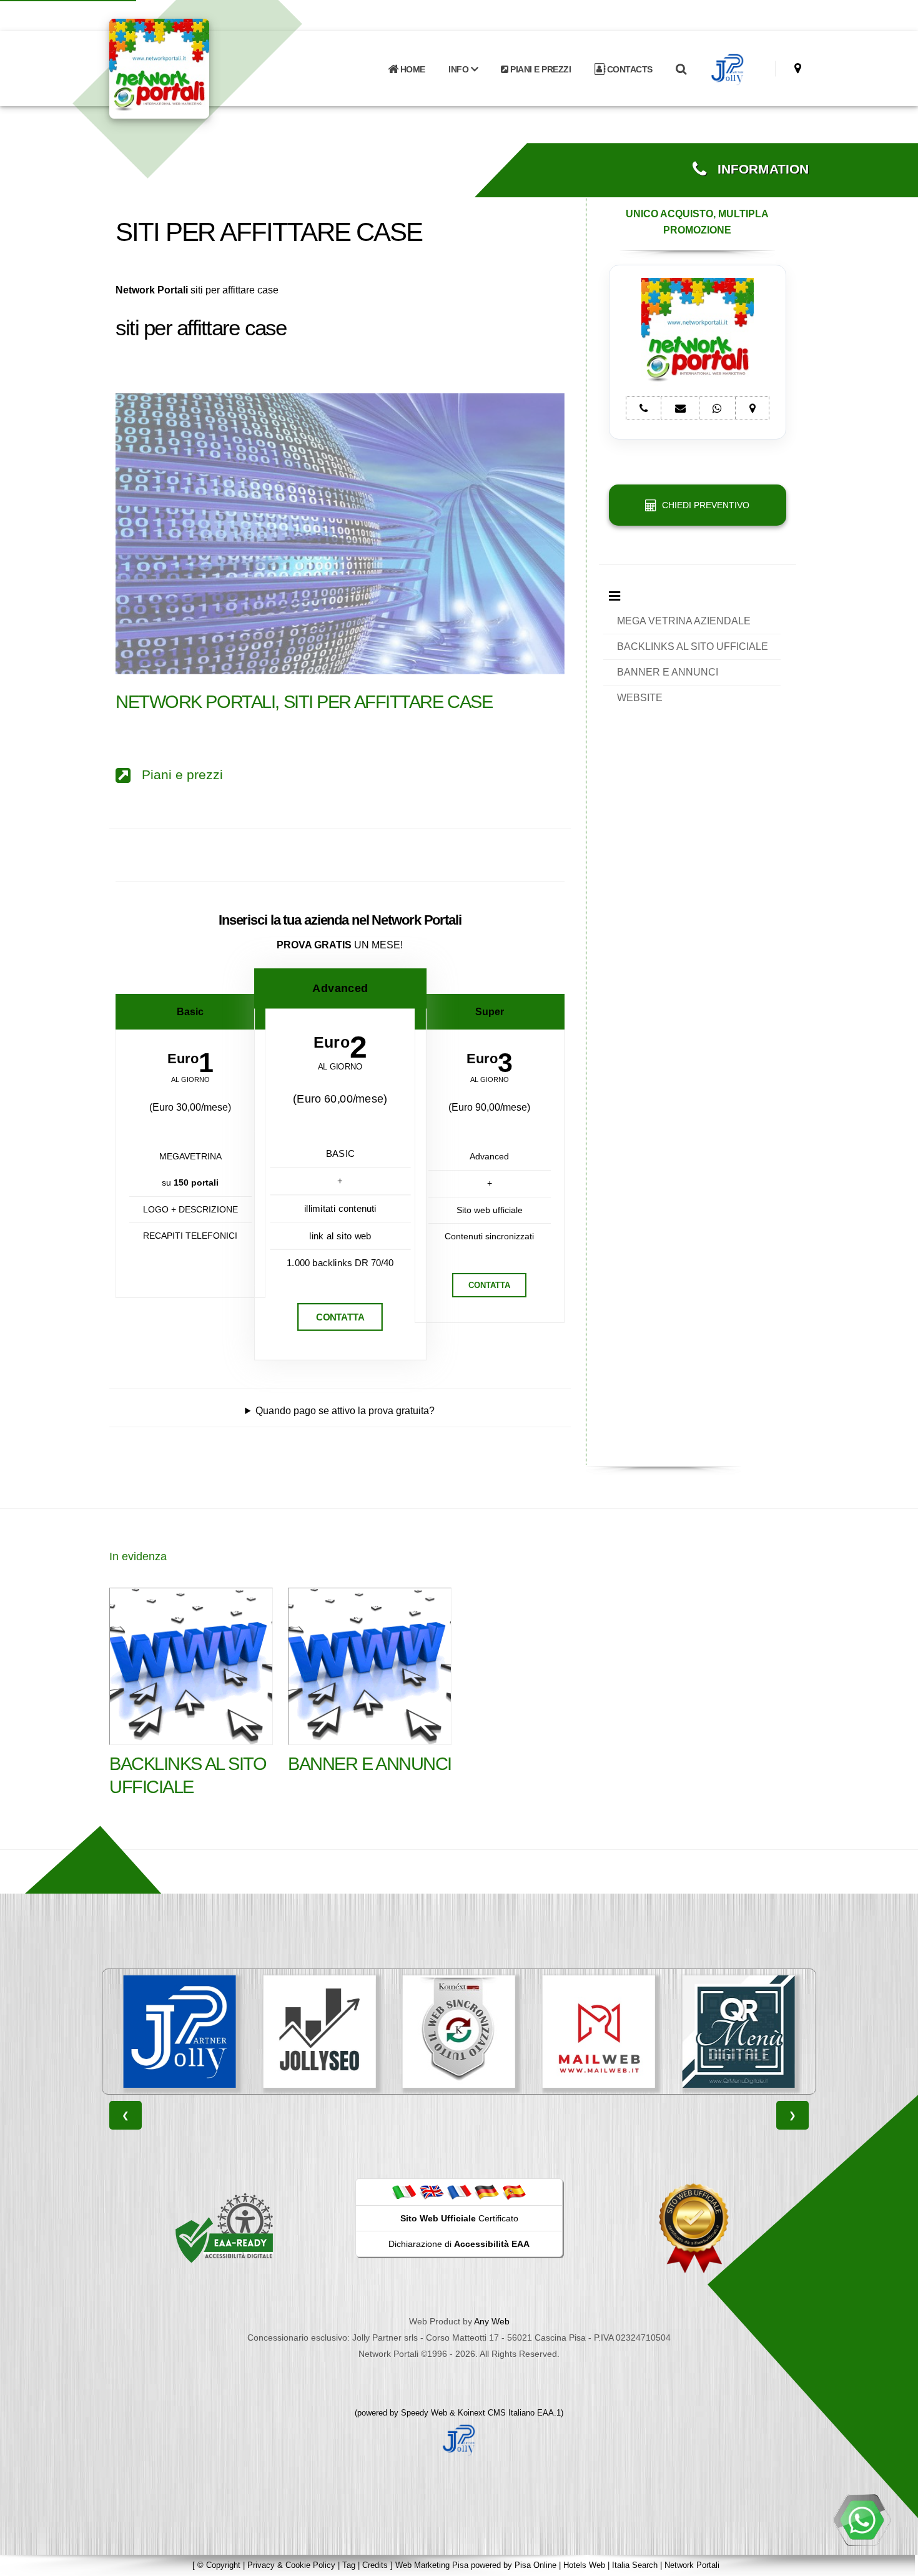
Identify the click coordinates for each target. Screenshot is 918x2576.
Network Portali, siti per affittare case (304, 702)
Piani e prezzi (177, 775)
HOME (412, 69)
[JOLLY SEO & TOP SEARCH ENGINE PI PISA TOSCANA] (180, 2032)
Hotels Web (584, 2565)
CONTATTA (340, 1317)
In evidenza (138, 1556)
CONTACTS (629, 69)
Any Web (492, 2321)
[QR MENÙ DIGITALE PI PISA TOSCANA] (599, 2032)
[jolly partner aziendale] (728, 69)
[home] (192, 68)
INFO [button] (460, 69)
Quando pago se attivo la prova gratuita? (345, 1411)
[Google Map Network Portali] (798, 68)
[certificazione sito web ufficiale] (694, 2228)
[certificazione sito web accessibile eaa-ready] (224, 2228)
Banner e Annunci (370, 1764)
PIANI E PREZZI (540, 69)
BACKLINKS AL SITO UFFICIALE (693, 646)
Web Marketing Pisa (432, 2565)
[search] (681, 69)
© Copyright (219, 2565)
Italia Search (635, 2565)
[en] (432, 2191)
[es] (514, 2191)
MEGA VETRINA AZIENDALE (684, 621)
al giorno (190, 1080)
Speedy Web (424, 2413)
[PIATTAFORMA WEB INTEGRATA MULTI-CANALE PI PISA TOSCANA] (319, 2032)
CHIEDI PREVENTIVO (703, 505)
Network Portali (692, 2565)
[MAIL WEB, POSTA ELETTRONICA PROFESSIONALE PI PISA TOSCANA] (459, 2032)
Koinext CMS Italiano (497, 2413)
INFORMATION (758, 169)
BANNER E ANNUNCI (668, 672)
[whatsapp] (862, 2520)
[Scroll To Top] (896, 2562)
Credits (375, 2565)
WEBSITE (640, 698)
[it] (404, 2191)
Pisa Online (535, 2565)
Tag (349, 2565)
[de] (486, 2191)
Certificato (459, 2218)
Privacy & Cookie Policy (291, 2565)
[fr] (459, 2191)
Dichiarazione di (459, 2244)
